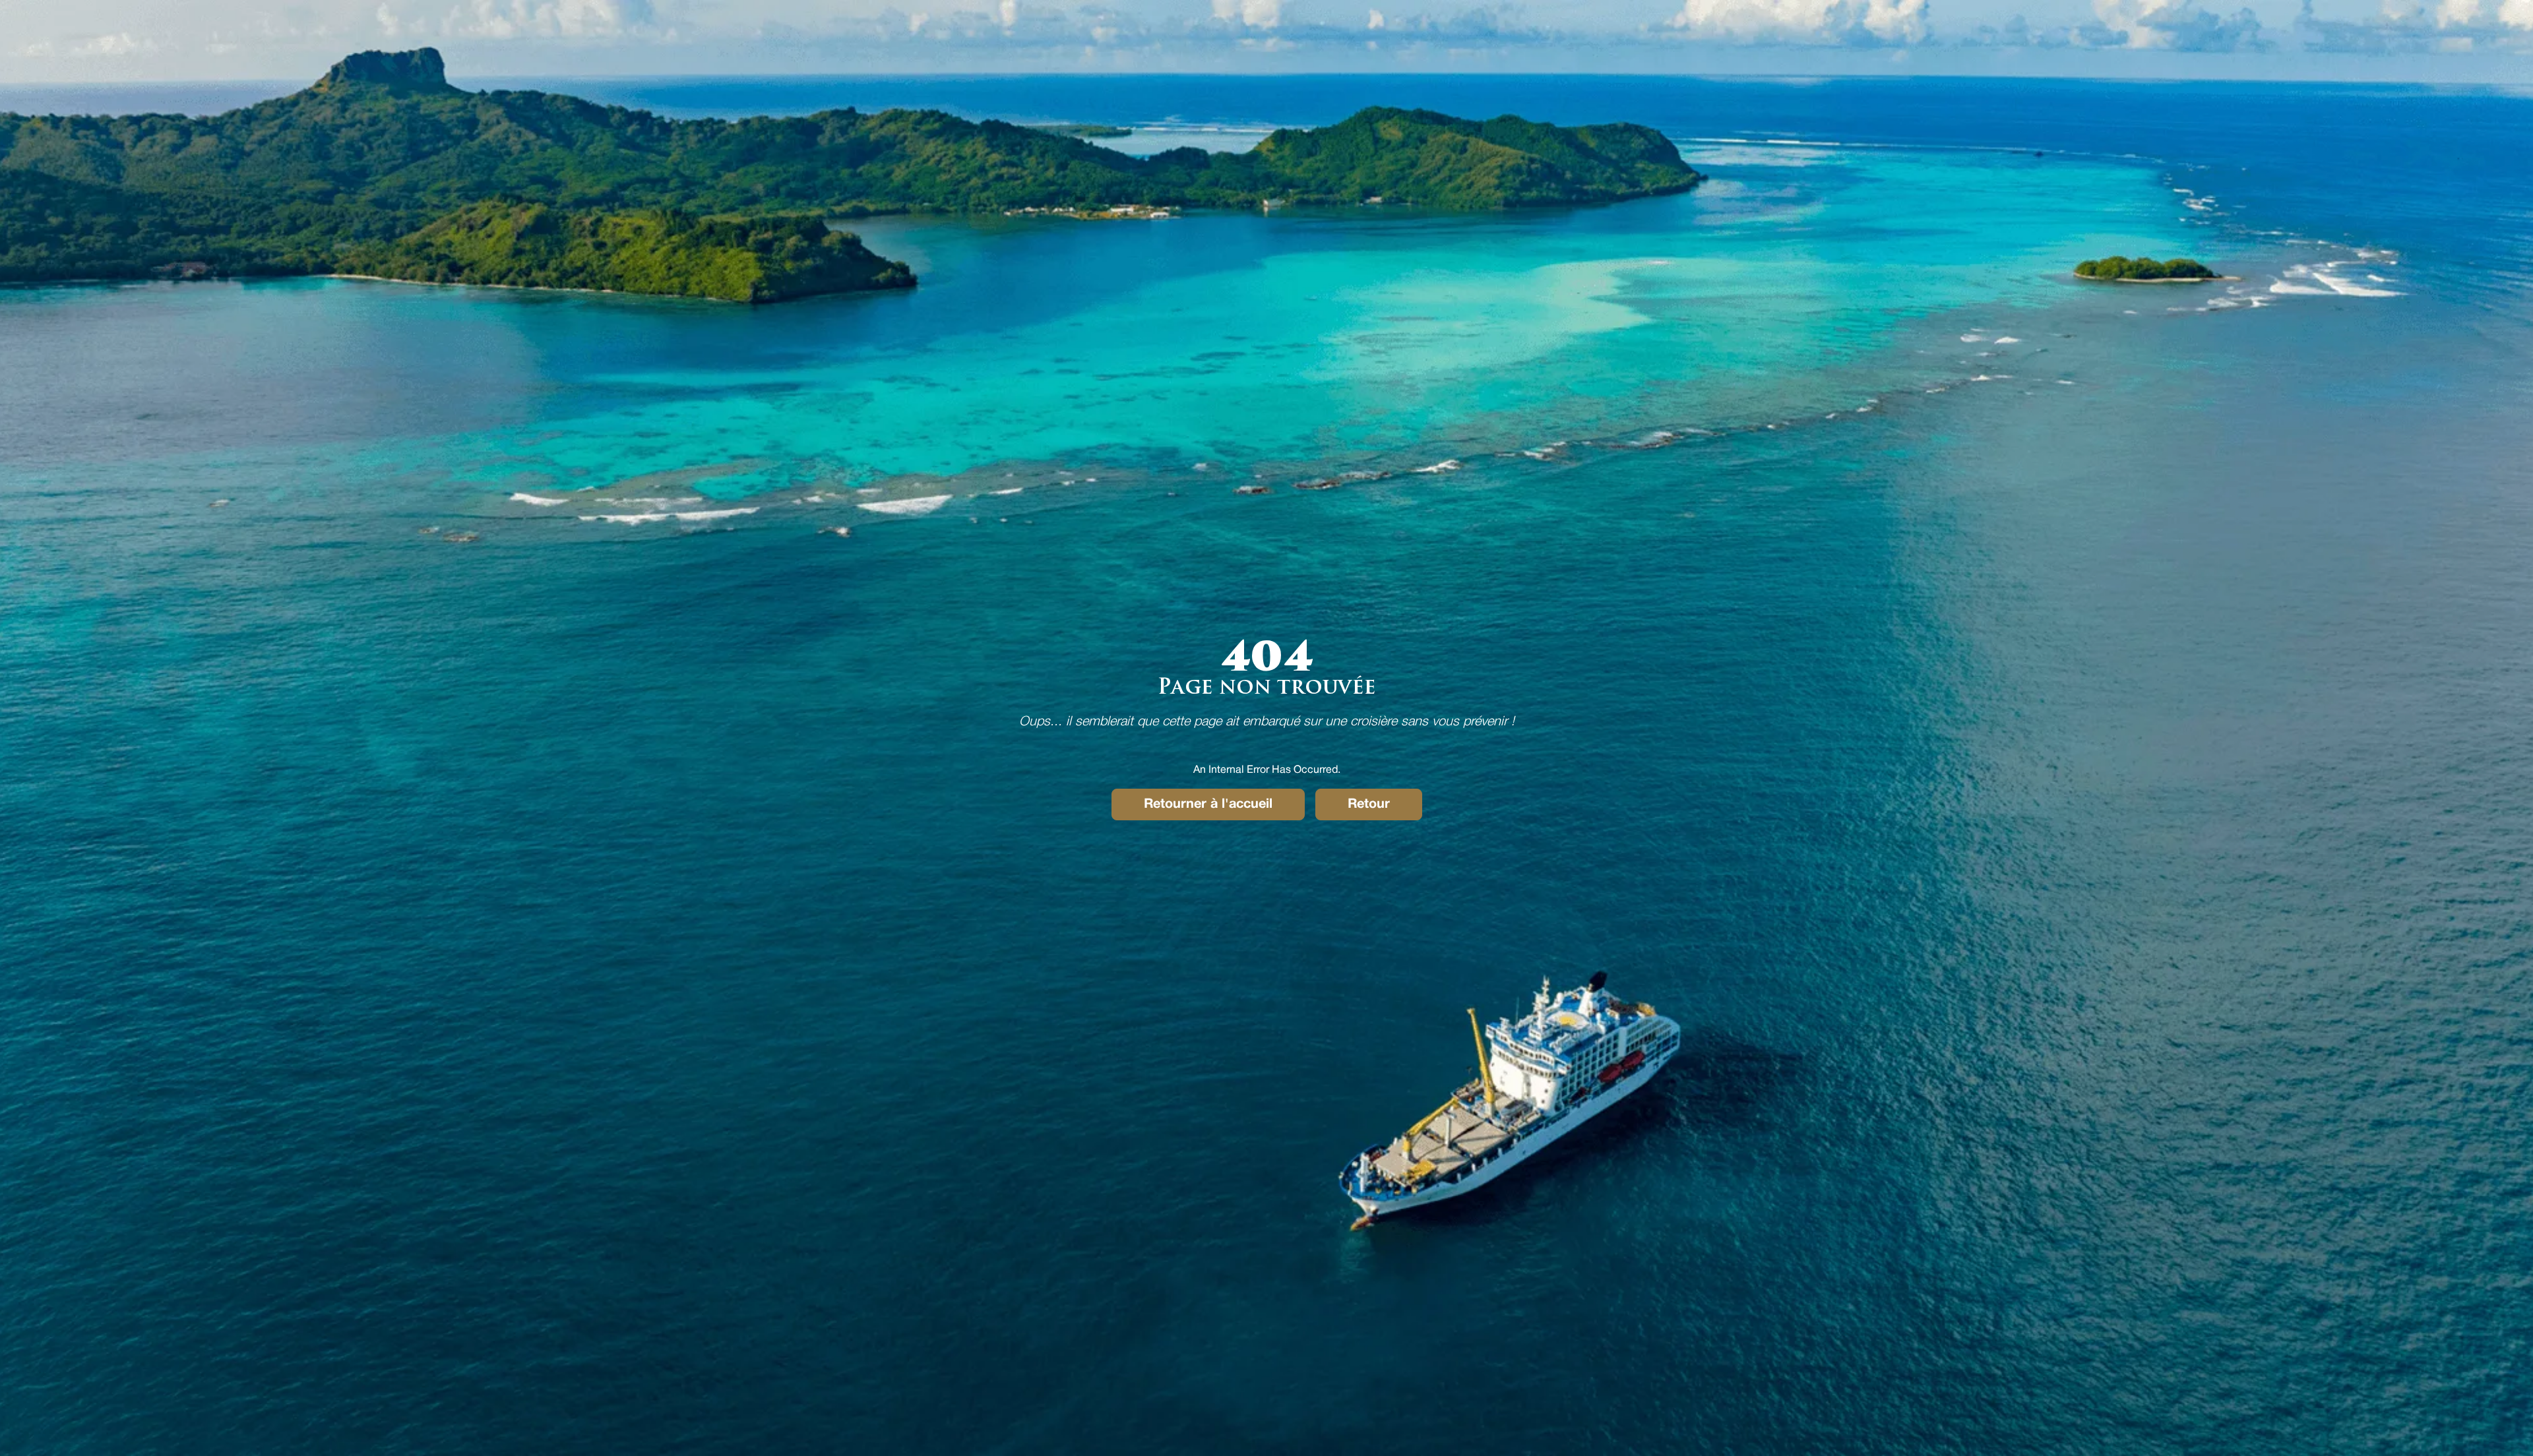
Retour (1369, 804)
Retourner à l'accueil (1208, 804)
